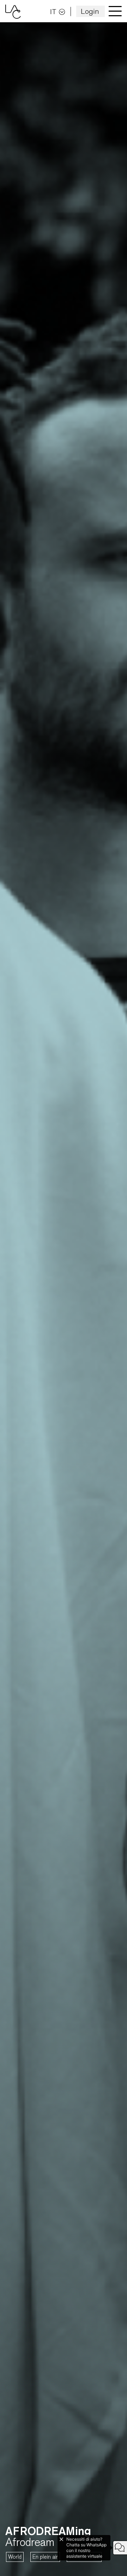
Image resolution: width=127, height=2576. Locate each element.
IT (53, 11)
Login (90, 11)
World (15, 2557)
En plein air (45, 2557)
